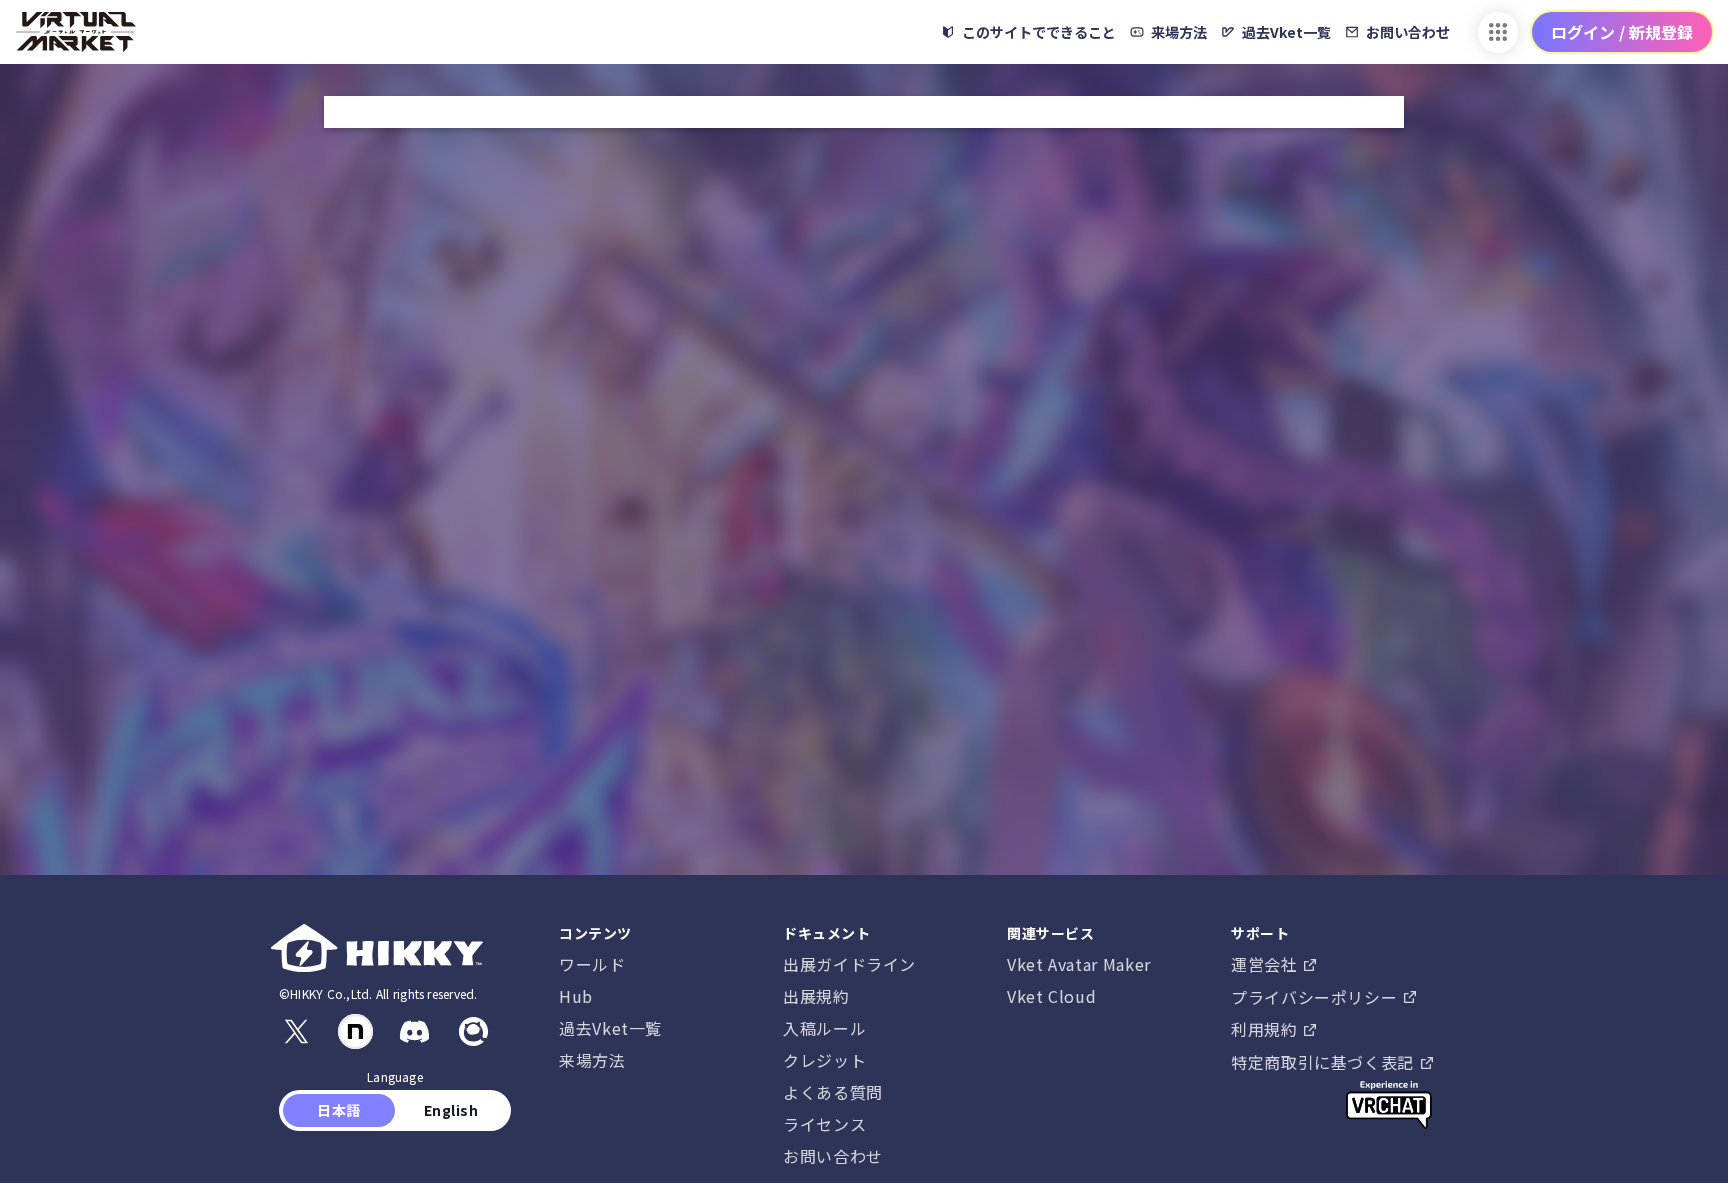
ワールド (592, 964)
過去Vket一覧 (610, 1028)
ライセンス (824, 1124)
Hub (576, 996)
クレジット (824, 1060)
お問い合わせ (833, 1156)
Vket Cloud (1051, 996)
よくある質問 (833, 1092)
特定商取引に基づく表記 (1325, 1062)
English (451, 1110)
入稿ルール (824, 1028)
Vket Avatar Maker (1079, 964)
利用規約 (1266, 1029)
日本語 (339, 1110)
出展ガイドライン (849, 964)
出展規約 (816, 996)
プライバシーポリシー (1316, 997)
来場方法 (592, 1060)
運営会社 (1266, 964)
